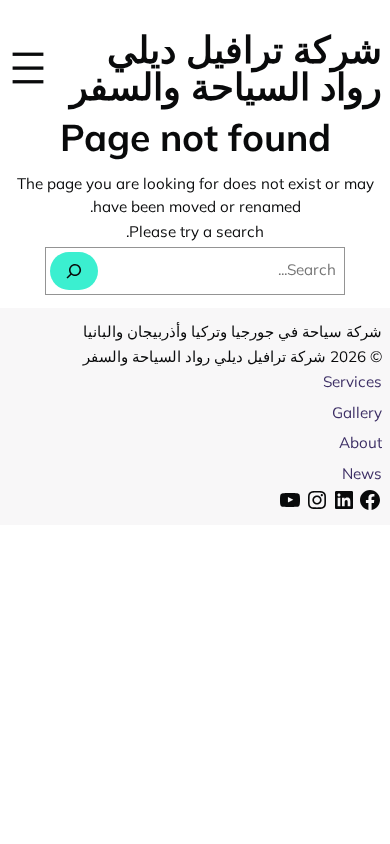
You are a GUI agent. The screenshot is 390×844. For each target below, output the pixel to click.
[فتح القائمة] (27, 67)
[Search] (74, 271)
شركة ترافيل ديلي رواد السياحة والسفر (226, 67)
